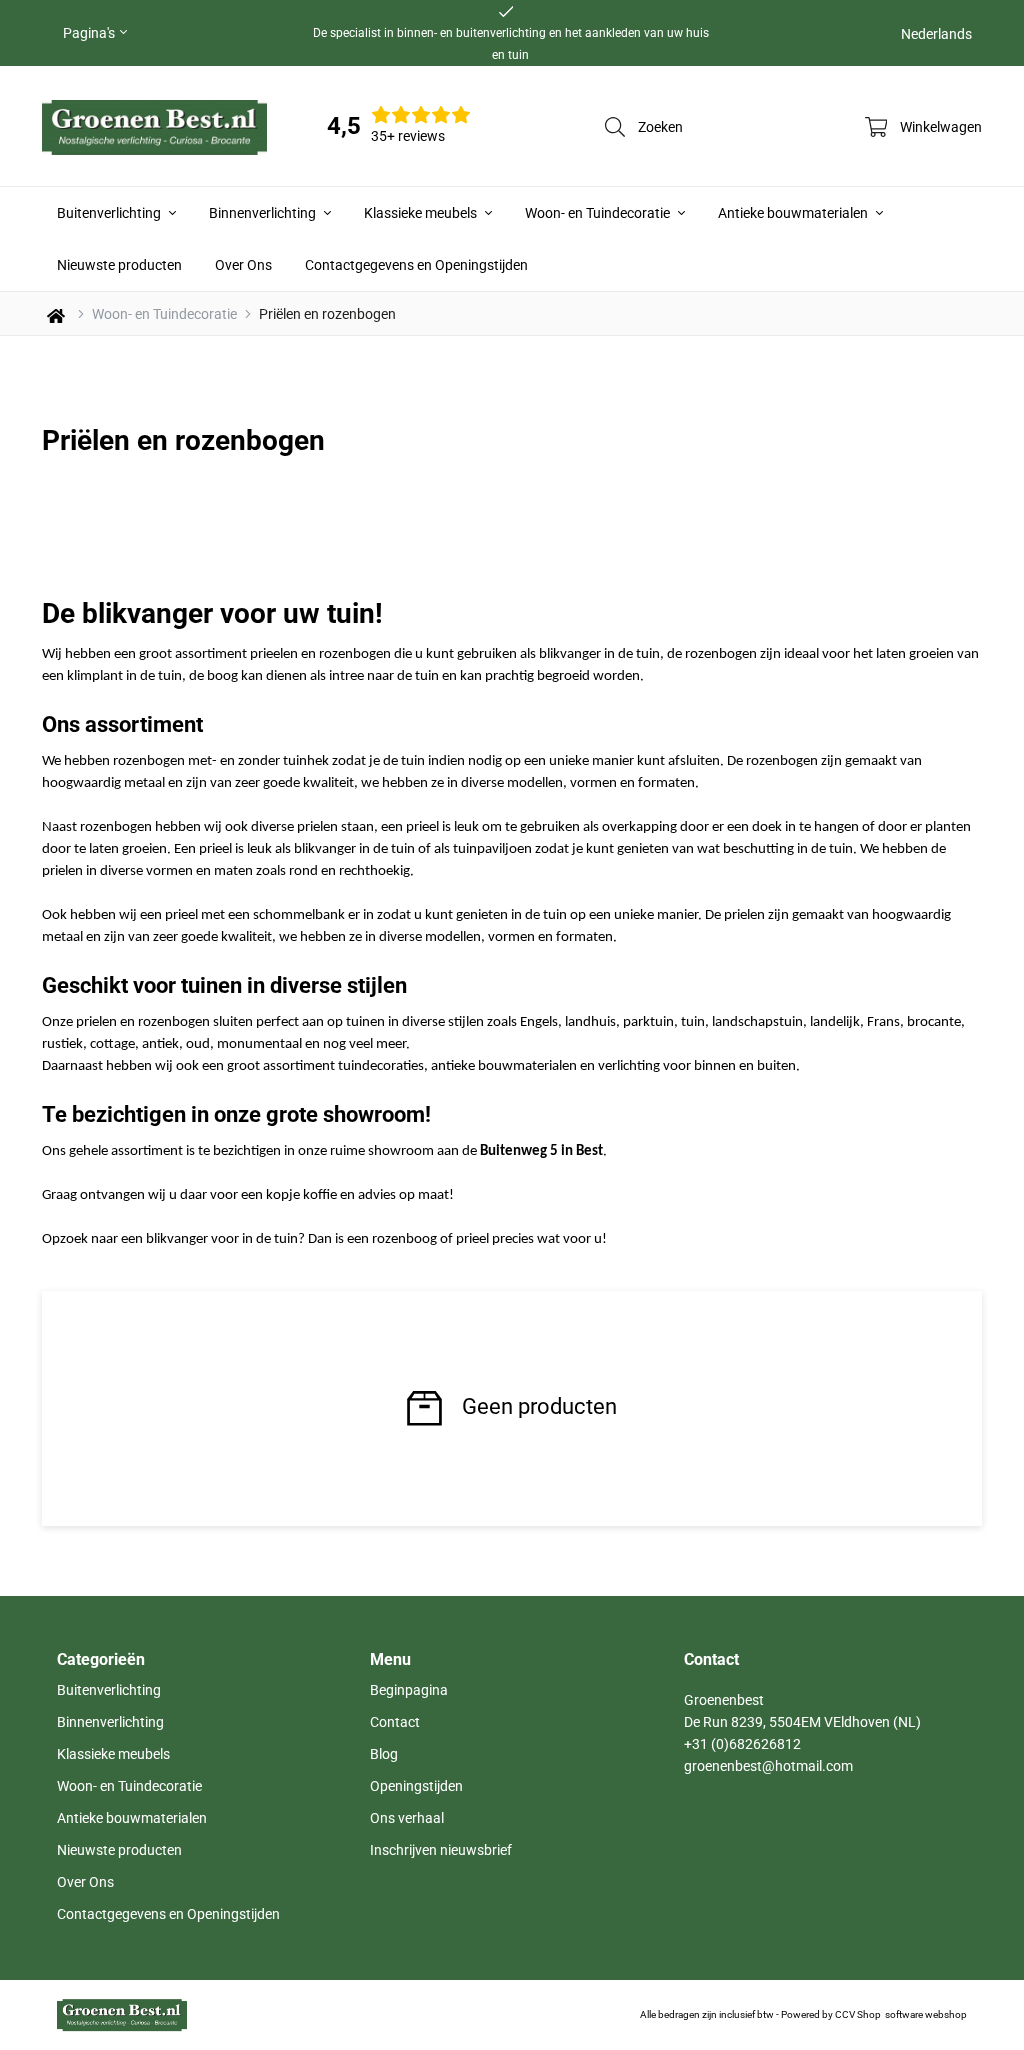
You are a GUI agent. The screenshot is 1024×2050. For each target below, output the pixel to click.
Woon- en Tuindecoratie (599, 213)
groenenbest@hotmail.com (768, 1766)
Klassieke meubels (422, 213)
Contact (395, 1722)
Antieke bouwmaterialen (794, 213)
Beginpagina (409, 1690)
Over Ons (243, 265)
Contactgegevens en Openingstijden (416, 265)
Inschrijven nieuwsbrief (441, 1850)
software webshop (926, 2014)
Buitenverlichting (110, 213)
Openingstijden (416, 1786)
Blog (384, 1754)
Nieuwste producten (119, 265)
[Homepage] (154, 126)
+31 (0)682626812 (742, 1744)
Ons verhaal (407, 1818)
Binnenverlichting (264, 213)
